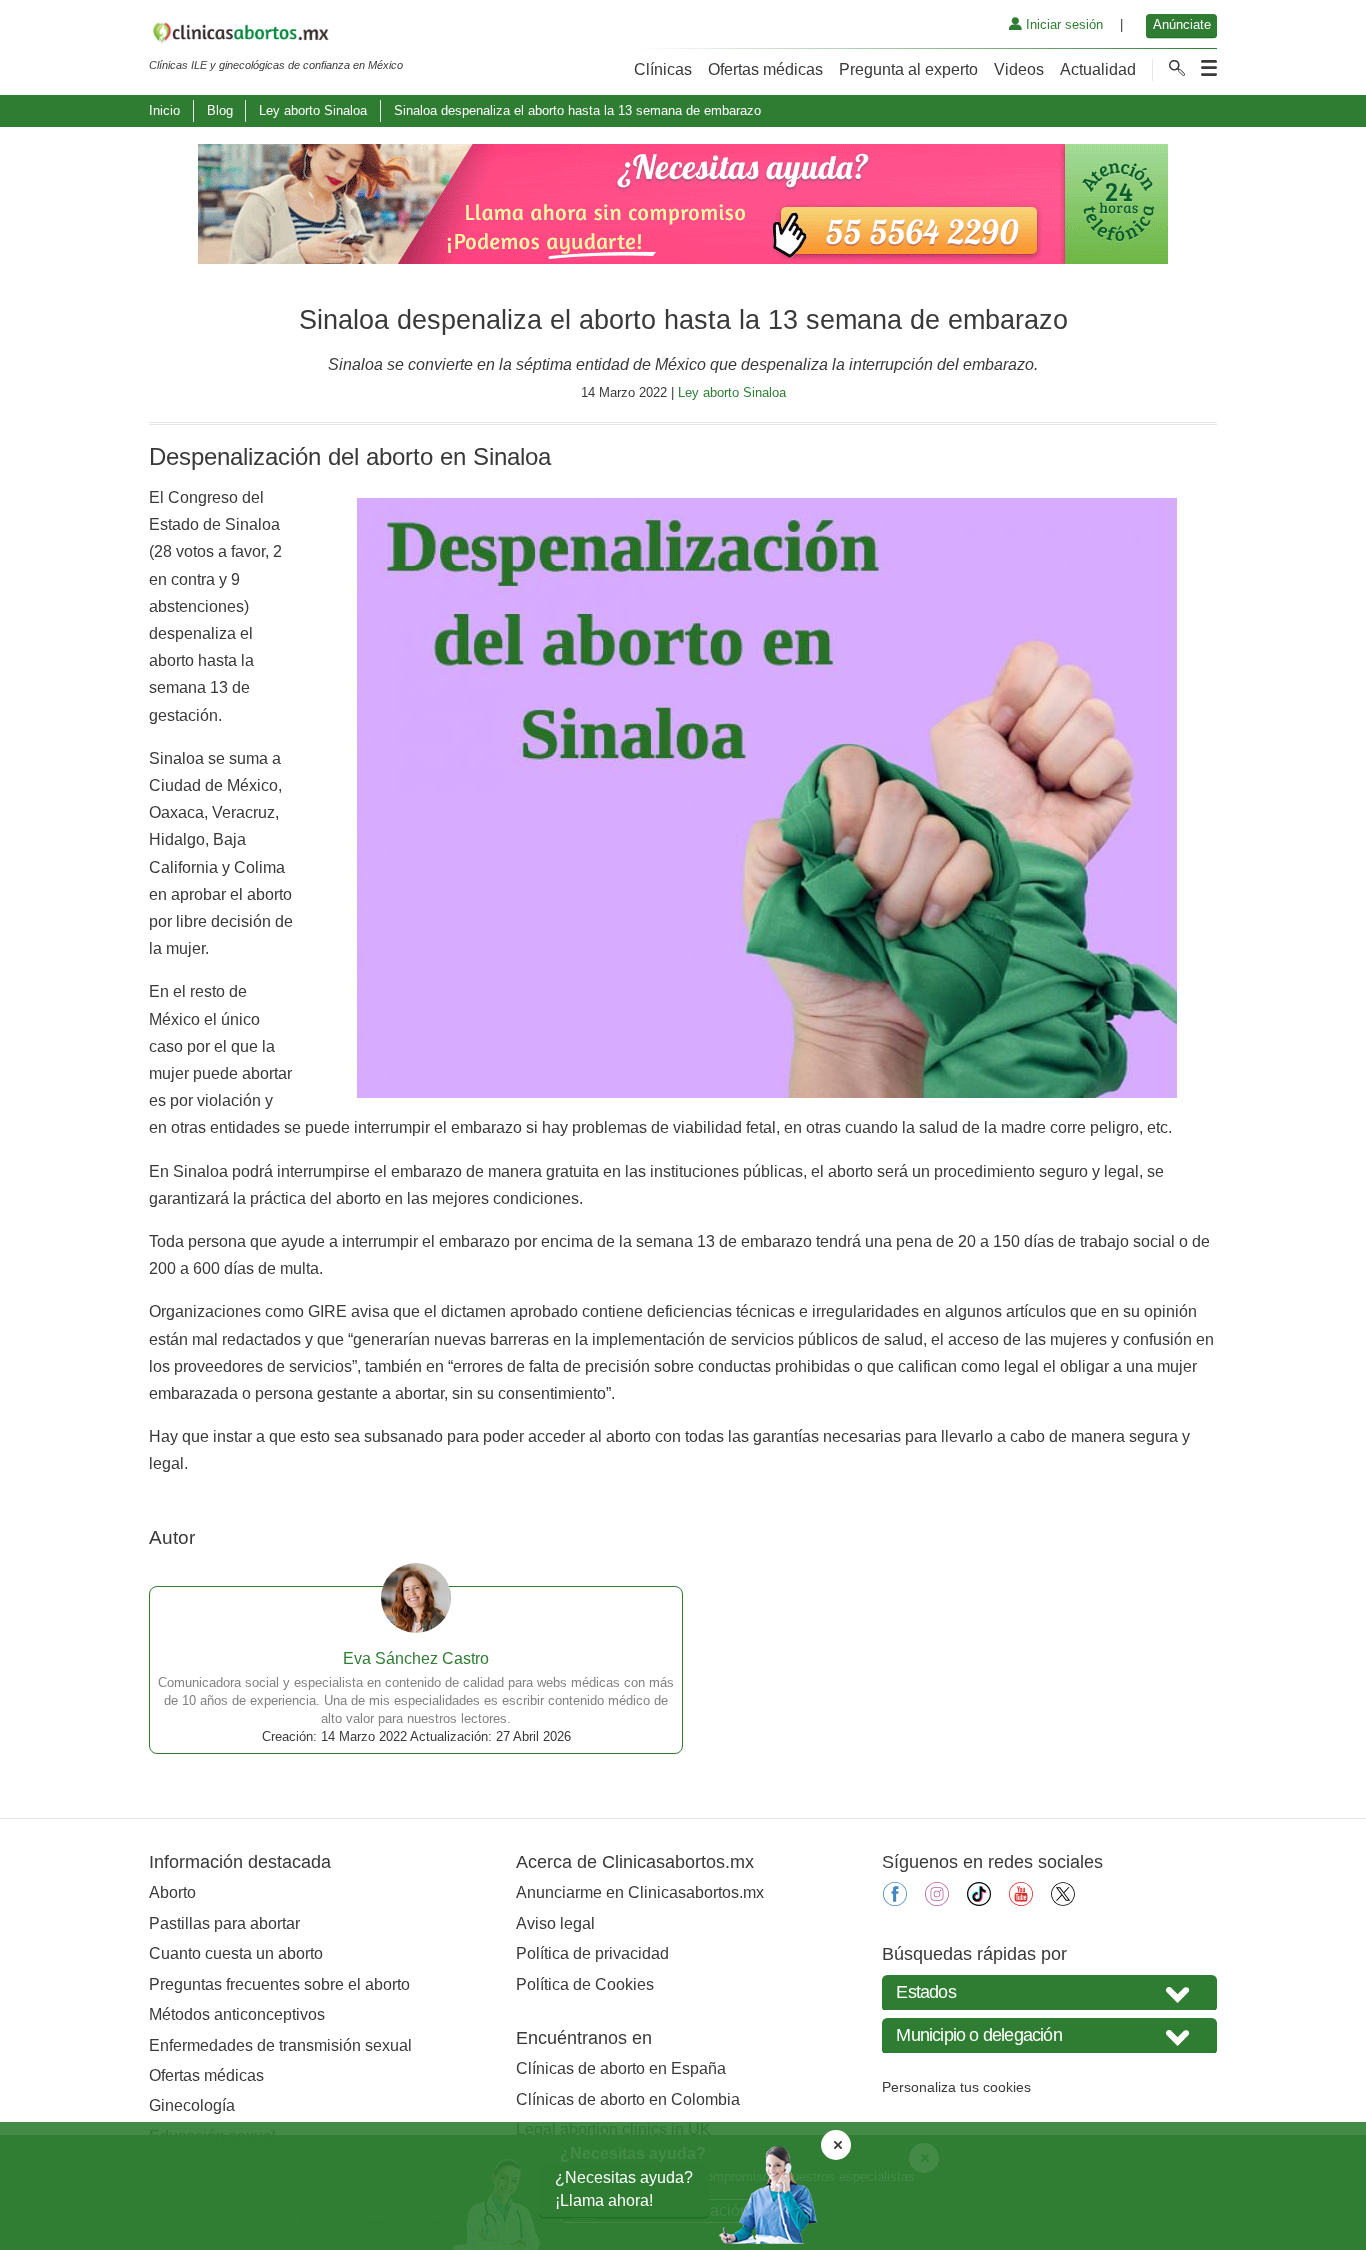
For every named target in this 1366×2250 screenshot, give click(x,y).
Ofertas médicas (765, 69)
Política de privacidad (592, 1953)
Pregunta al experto (908, 69)
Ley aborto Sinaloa (313, 110)
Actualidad (1098, 69)
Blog (220, 110)
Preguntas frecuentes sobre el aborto (279, 1984)
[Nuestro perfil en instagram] (937, 1900)
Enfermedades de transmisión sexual (280, 2045)
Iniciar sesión (1062, 24)
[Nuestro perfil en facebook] (895, 1900)
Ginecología (192, 2105)
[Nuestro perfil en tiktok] (979, 1900)
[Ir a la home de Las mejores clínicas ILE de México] (276, 36)
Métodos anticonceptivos (237, 2014)
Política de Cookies (585, 1984)
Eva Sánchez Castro (416, 1658)
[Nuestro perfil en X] (1063, 1900)
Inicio (164, 110)
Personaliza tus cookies (956, 2087)
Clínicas (663, 69)
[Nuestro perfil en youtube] (1021, 1900)
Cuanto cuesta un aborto (236, 1953)
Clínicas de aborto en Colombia (628, 2099)
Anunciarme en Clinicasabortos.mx (640, 1892)
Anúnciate (1182, 24)
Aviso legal (555, 1923)
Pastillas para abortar (224, 1923)
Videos (1019, 69)
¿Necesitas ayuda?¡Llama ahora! (624, 2188)
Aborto (172, 1892)
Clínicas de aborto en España (621, 2068)
